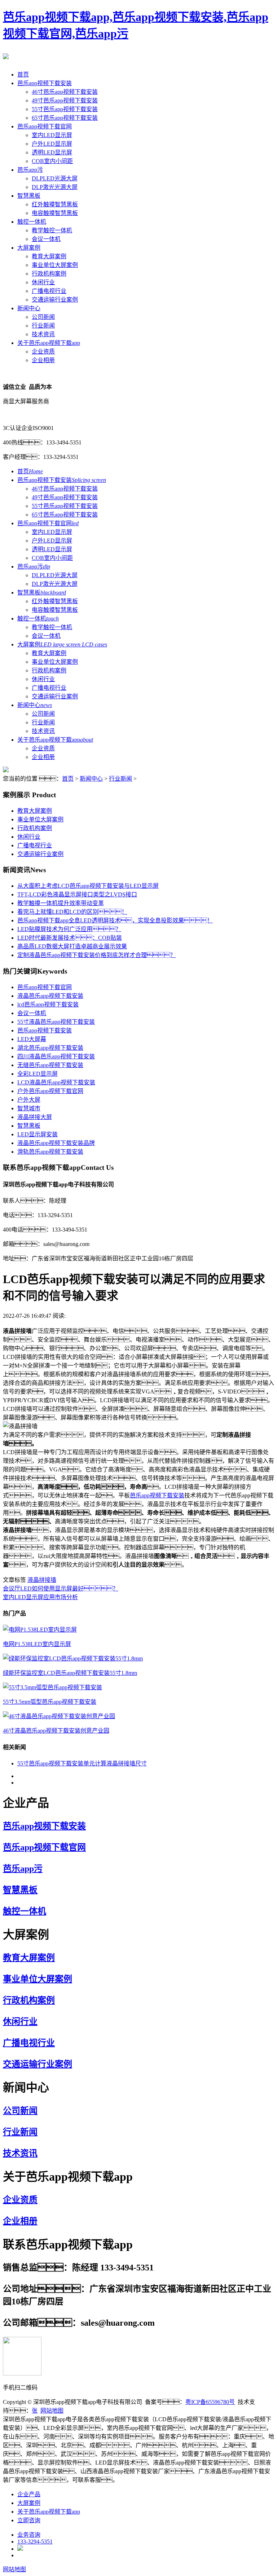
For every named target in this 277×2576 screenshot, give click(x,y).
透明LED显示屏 (52, 152)
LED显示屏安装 (38, 1134)
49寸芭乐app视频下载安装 (65, 100)
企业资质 (43, 352)
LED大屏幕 (32, 1039)
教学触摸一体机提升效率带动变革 (61, 903)
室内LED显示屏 (52, 135)
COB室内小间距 (52, 161)
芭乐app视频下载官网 (45, 126)
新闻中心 (29, 308)
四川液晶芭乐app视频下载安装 (56, 1056)
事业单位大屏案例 (55, 265)
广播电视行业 (49, 291)
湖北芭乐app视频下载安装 (50, 1048)
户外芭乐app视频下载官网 (50, 1091)
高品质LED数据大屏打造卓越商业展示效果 (72, 946)
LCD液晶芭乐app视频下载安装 (56, 1082)
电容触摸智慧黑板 (55, 213)
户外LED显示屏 (52, 144)
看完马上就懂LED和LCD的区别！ (72, 912)
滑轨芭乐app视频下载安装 (50, 1152)
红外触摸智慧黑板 (55, 204)
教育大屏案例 (49, 256)
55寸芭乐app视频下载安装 (65, 109)
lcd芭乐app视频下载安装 (48, 1004)
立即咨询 (29, 2520)
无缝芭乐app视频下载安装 (50, 1065)
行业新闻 (43, 326)
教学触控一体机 (52, 230)
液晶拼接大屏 (35, 1117)
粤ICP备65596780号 (210, 2402)
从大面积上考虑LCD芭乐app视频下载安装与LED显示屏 (88, 886)
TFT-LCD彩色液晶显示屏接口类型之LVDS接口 (77, 894)
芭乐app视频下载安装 (45, 83)
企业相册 (43, 360)
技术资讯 (43, 334)
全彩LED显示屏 (38, 1074)
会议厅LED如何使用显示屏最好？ (61, 1588)
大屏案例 (29, 248)
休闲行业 (43, 282)
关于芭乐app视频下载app (49, 343)
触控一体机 (32, 222)
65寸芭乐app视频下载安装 (65, 118)
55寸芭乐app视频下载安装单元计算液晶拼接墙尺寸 (82, 1763)
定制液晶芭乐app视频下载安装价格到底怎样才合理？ (96, 955)
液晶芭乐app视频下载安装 (50, 996)
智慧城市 (29, 1108)
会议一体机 (46, 239)
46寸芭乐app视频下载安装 (65, 92)
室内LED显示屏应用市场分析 (40, 1597)
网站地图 (52, 2411)
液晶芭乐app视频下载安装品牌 (56, 1143)
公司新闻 (43, 317)
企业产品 (29, 2494)
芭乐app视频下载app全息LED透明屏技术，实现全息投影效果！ (115, 920)
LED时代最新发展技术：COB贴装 (70, 938)
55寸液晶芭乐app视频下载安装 (56, 1022)
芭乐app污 (30, 170)
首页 (23, 74)
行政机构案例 (49, 274)
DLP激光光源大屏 (55, 187)
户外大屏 (29, 1100)
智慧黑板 (29, 196)
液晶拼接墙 (42, 1580)
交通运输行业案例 (55, 300)
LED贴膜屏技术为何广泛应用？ (69, 929)
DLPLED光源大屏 (55, 178)
